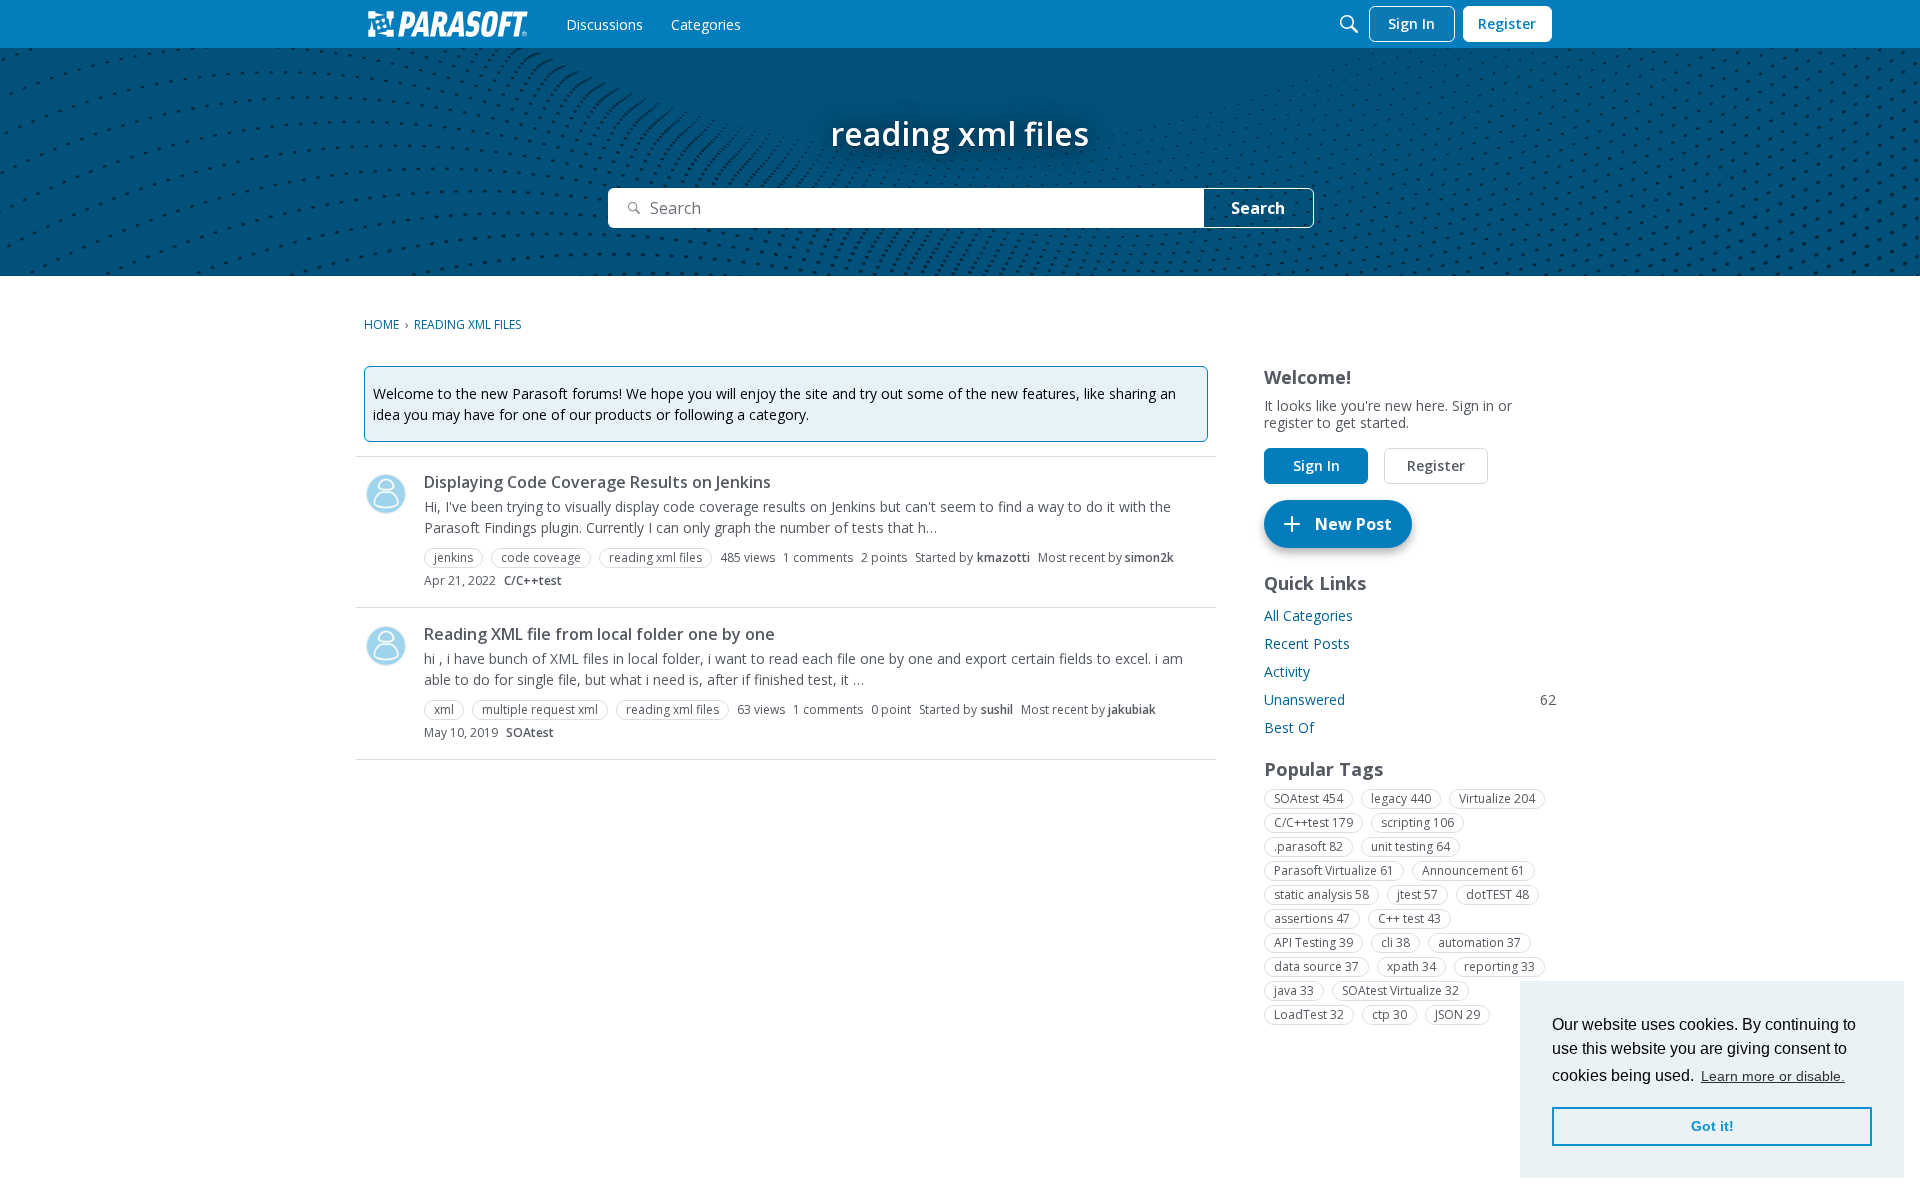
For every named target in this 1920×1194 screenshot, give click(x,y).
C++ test (1409, 918)
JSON (1457, 1014)
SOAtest (530, 732)
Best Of (1289, 727)
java (1294, 990)
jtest (1417, 894)
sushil (997, 709)
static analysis (1321, 894)
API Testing (1313, 942)
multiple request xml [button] (540, 709)
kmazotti (1003, 557)
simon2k (1149, 557)
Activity (1287, 671)
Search (1258, 208)
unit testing (1410, 846)
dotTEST (1497, 894)
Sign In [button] (1316, 465)
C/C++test (533, 580)
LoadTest (1309, 1014)
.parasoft (1308, 846)
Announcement (1473, 870)
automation (1479, 942)
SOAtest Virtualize (1400, 990)
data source (1316, 966)
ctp (1389, 1014)
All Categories (1308, 615)
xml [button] (444, 709)
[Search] (1349, 24)
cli (1395, 942)
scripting (1417, 822)
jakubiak (1132, 709)
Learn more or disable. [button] (1773, 1076)
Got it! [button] (1712, 1126)
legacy (1401, 798)
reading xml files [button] (655, 557)
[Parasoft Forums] (448, 24)
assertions (1312, 918)
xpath (1411, 966)
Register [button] (1436, 465)
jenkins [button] (453, 557)
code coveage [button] (541, 557)
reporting (1499, 966)
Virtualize (1497, 798)
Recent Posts (1307, 643)
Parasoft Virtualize (1334, 870)
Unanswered (1410, 699)
